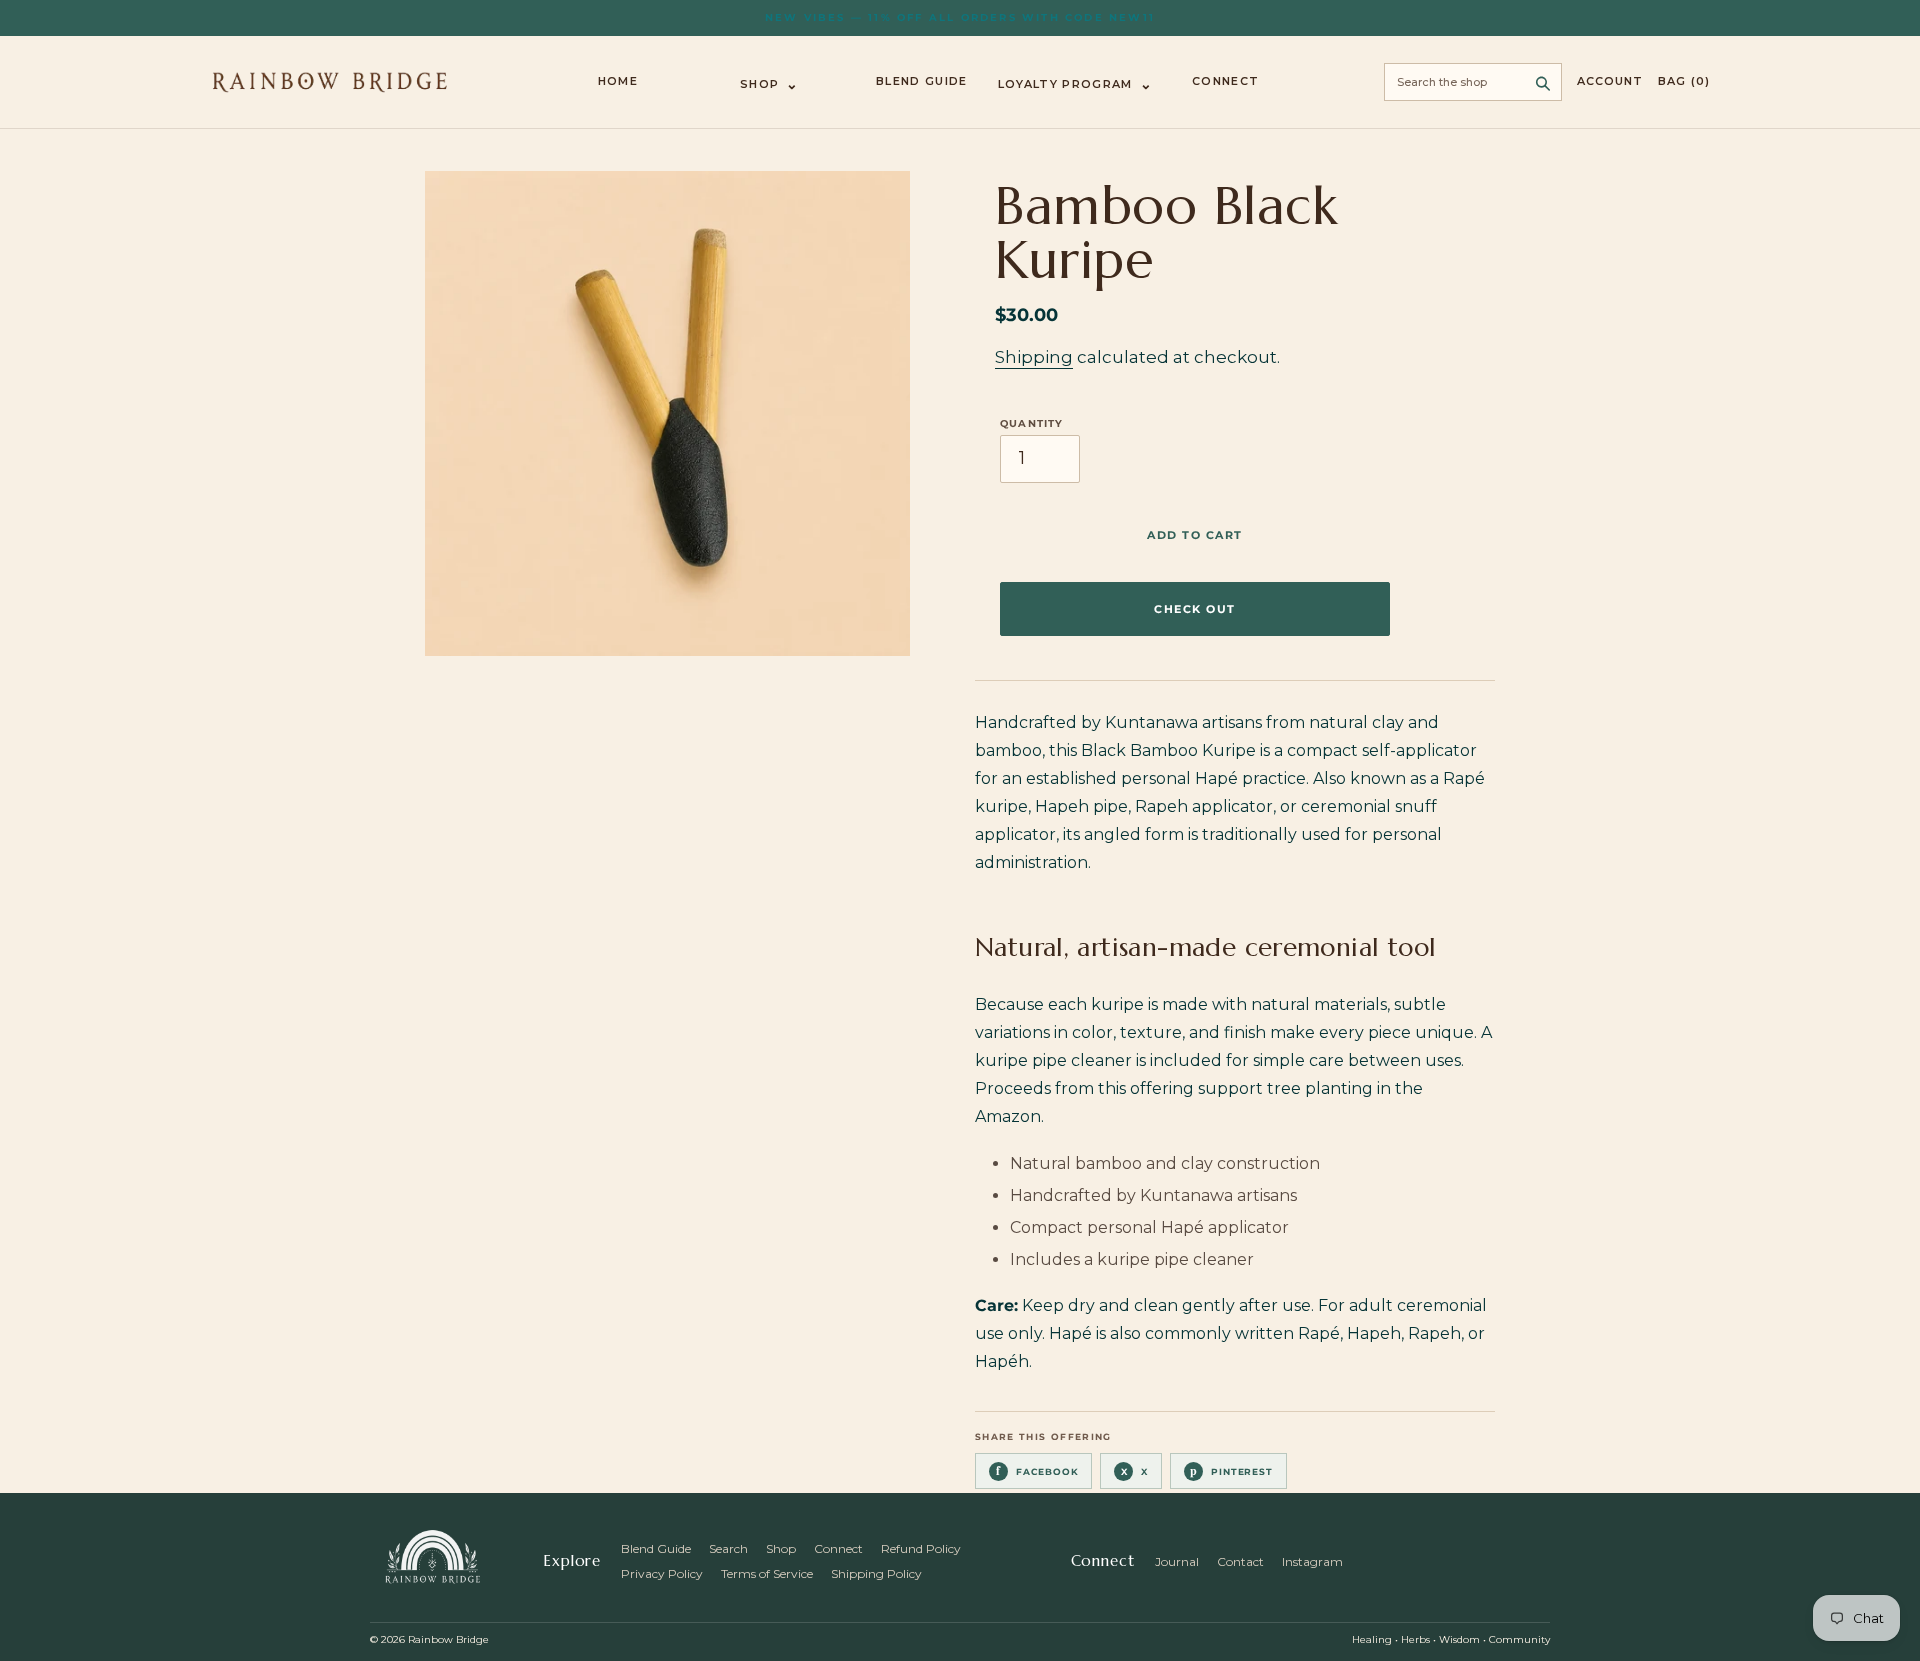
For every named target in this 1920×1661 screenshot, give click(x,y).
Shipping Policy (876, 1573)
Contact (1240, 1561)
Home (618, 81)
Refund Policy (921, 1548)
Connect (1225, 81)
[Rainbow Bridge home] (330, 81)
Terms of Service (767, 1573)
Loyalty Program (1075, 84)
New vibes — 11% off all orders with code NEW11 (960, 17)
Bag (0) (1684, 81)
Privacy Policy (662, 1573)
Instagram (1312, 1561)
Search (728, 1548)
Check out (1195, 609)
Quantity (1032, 424)
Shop (770, 84)
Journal (1177, 1561)
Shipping (1034, 357)
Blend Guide (922, 81)
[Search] (1543, 82)
